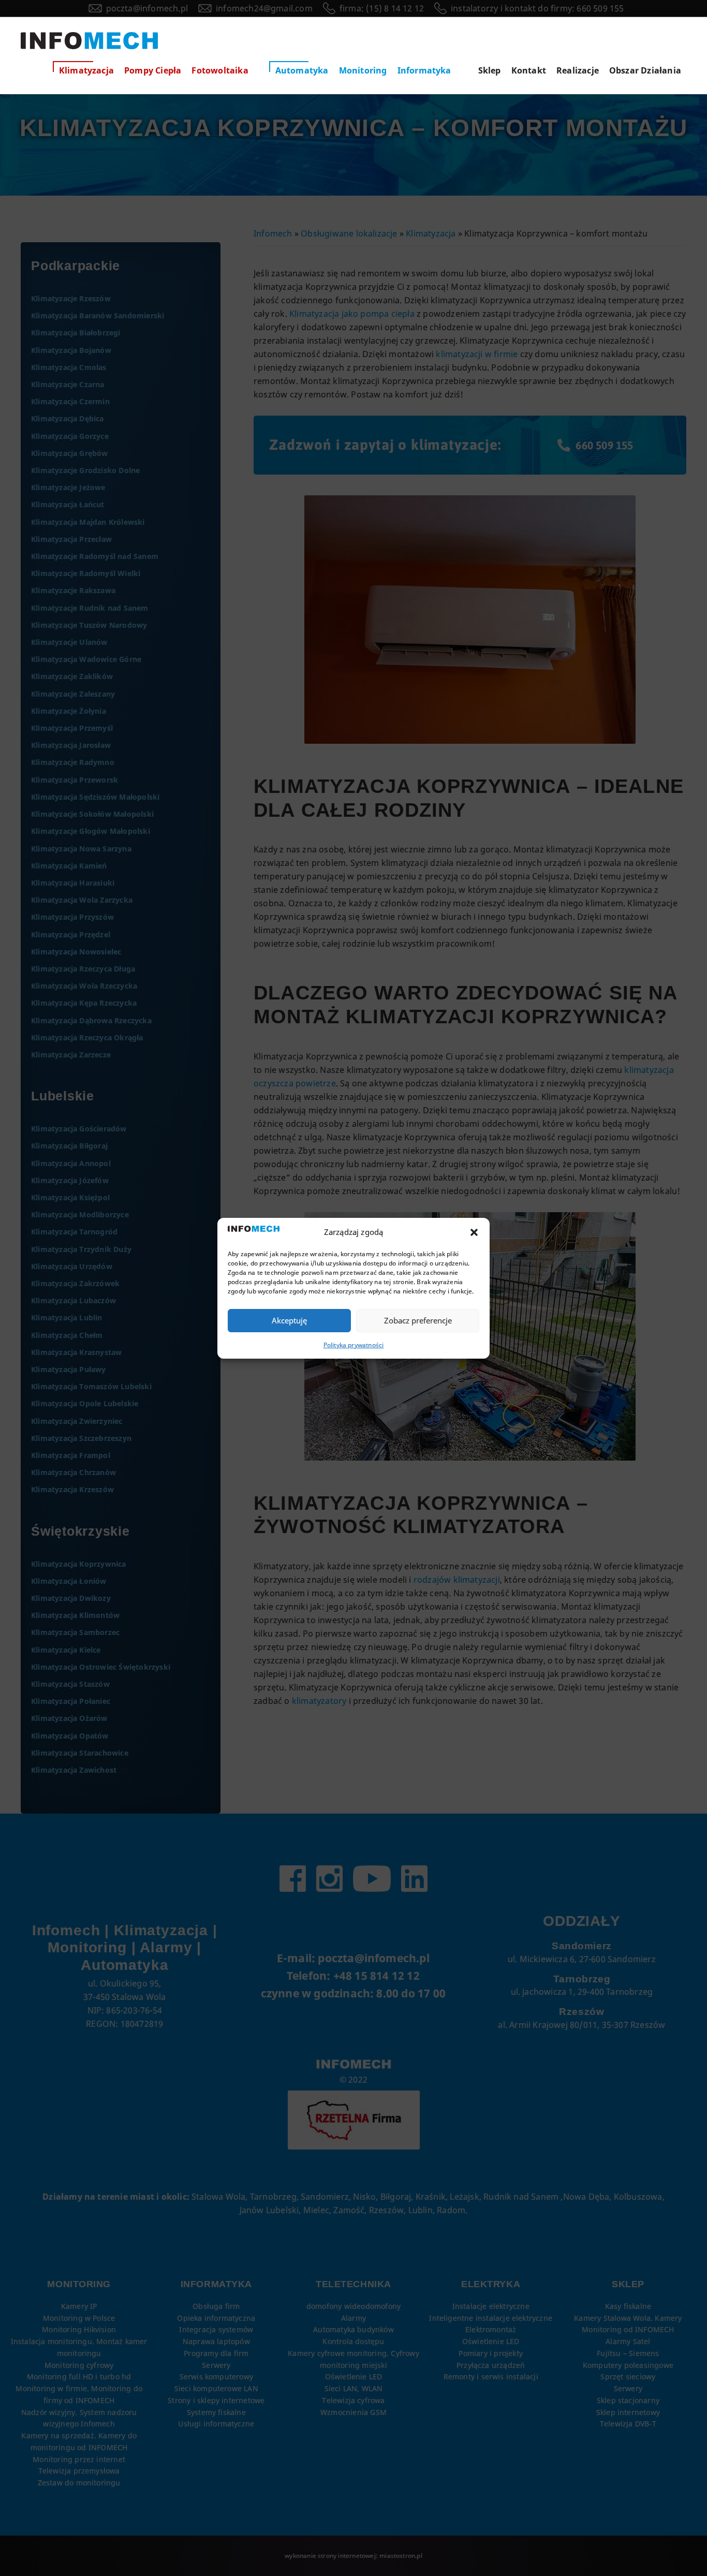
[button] (474, 1232)
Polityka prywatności (354, 1345)
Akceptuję (289, 1320)
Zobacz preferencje (418, 1320)
